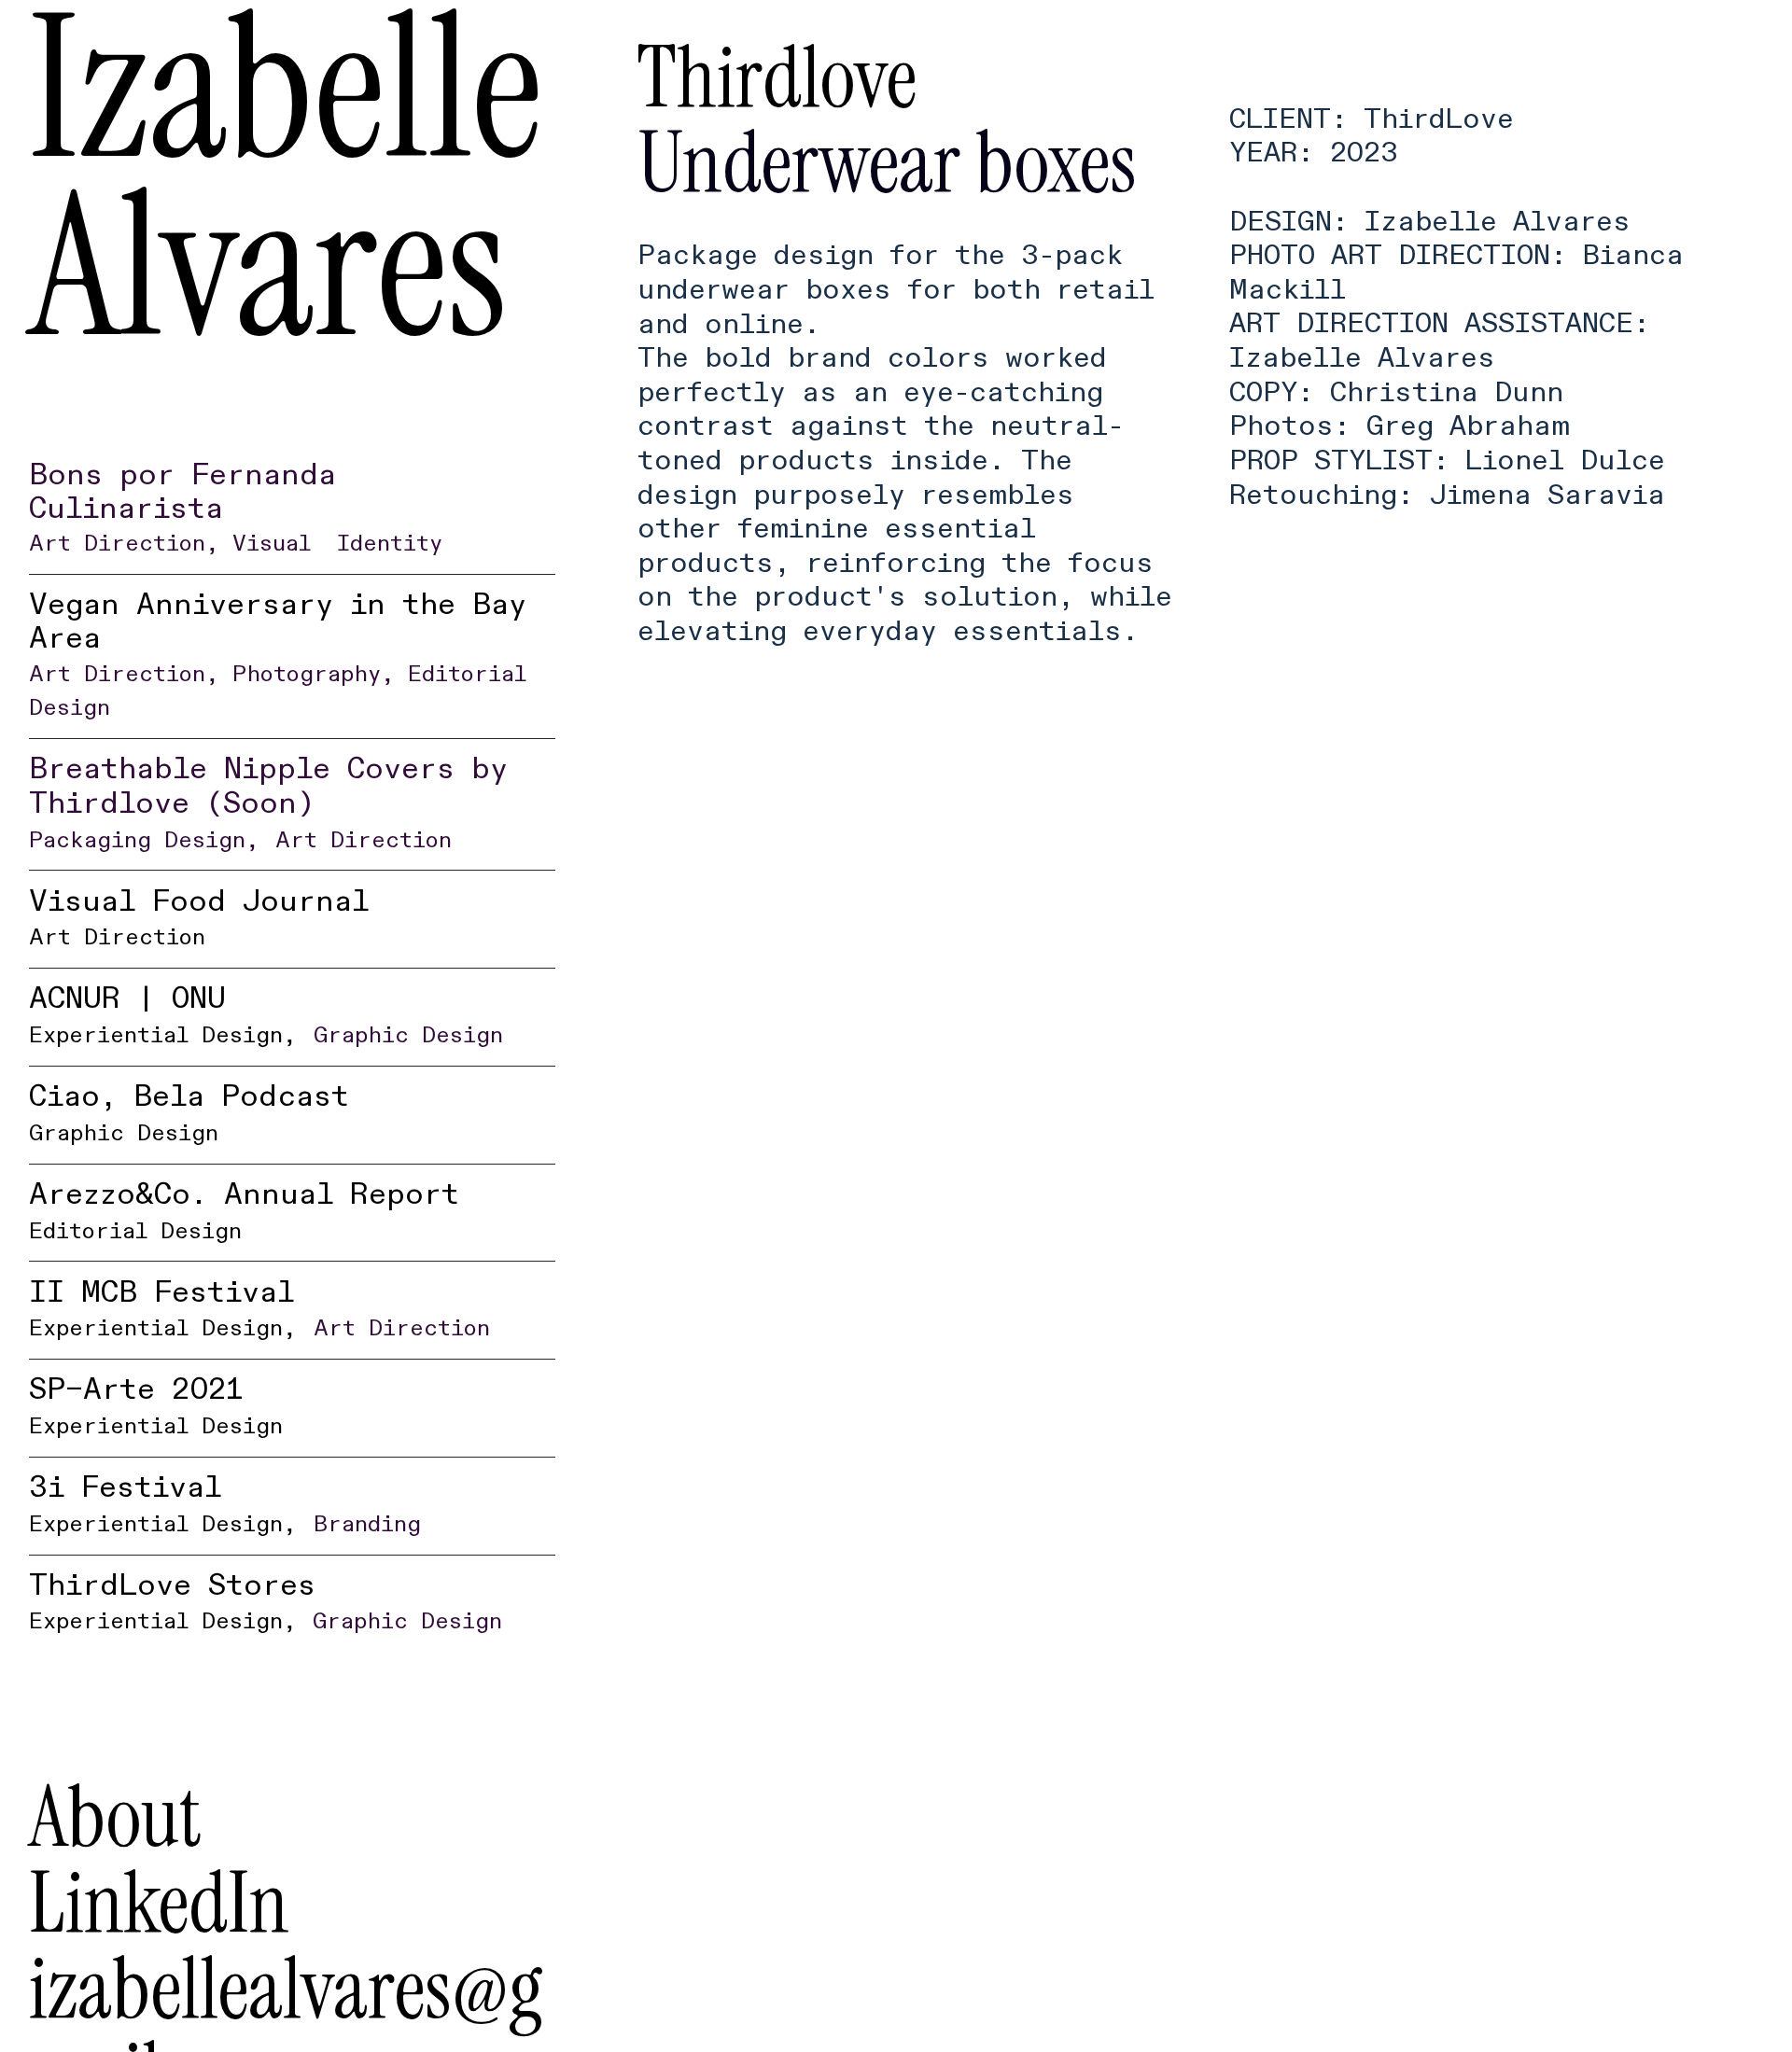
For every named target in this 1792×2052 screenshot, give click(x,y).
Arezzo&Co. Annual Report (244, 1210)
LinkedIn (159, 1902)
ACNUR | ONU (163, 1014)
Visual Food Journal (199, 917)
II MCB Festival (163, 1308)
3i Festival (163, 1503)
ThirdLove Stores (172, 1601)
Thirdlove (777, 77)
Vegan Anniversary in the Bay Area (278, 559)
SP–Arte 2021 (156, 1405)
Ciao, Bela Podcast (189, 1112)
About (115, 1816)
